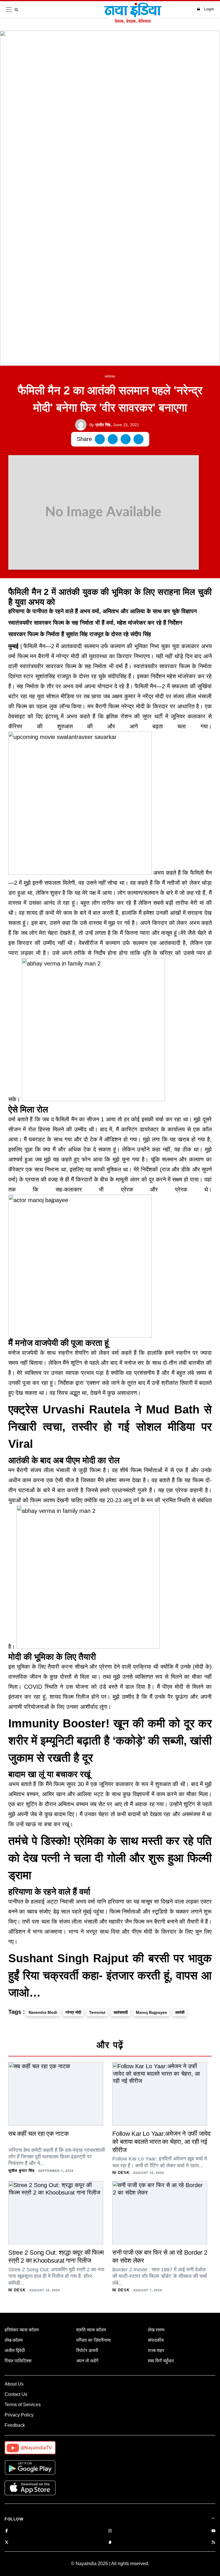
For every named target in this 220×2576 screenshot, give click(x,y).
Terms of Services (23, 2405)
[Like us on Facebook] (7, 2531)
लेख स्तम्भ (156, 2330)
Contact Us (16, 2394)
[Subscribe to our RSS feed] (213, 2543)
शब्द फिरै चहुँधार (161, 2361)
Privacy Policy (19, 2415)
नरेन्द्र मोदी (73, 2012)
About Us (14, 2384)
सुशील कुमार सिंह (21, 2171)
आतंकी (180, 2012)
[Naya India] (133, 22)
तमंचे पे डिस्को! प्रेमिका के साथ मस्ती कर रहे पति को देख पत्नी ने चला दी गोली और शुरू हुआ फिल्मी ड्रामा (110, 1858)
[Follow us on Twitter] (7, 2543)
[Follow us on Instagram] (110, 2531)
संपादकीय (156, 2340)
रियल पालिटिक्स (18, 2361)
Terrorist (97, 2012)
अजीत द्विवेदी (15, 2350)
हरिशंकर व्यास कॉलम (22, 2330)
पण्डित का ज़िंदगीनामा (94, 2340)
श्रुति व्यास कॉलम (91, 2330)
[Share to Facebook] (100, 439)
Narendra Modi (43, 2012)
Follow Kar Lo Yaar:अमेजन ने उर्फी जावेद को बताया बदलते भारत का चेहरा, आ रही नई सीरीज (161, 2142)
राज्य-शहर (156, 2350)
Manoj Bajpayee (151, 2012)
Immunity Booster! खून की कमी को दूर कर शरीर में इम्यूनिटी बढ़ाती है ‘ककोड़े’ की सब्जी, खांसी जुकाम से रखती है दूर (110, 1741)
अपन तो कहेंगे (87, 2361)
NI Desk (121, 2173)
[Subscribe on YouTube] (213, 2531)
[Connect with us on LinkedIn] (110, 2543)
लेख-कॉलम (14, 2340)
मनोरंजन (110, 377)
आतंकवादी (121, 2012)
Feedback (15, 2425)
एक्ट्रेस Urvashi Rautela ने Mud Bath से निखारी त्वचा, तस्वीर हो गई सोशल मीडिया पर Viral (110, 1427)
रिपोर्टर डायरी (87, 2350)
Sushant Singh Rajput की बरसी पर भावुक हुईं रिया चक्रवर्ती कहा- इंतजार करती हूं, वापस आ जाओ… (110, 1975)
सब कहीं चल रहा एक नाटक (39, 2134)
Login (209, 9)
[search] (17, 10)
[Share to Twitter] (113, 439)
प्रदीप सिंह (100, 425)
